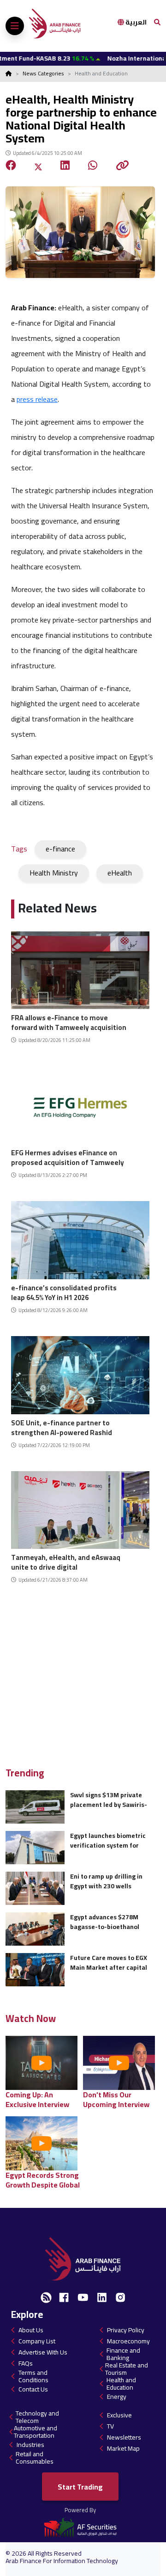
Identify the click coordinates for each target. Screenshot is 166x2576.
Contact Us (33, 2389)
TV (110, 2426)
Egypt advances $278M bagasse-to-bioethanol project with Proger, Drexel (110, 1922)
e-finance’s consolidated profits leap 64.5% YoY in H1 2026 (64, 1291)
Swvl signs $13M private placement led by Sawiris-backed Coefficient (109, 1800)
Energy (117, 2397)
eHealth (120, 873)
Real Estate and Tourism (127, 2369)
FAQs (26, 2363)
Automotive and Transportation (36, 2432)
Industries (30, 2445)
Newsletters (124, 2437)
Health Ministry (54, 873)
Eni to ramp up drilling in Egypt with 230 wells (106, 1881)
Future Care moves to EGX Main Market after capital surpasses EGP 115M (109, 1963)
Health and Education (121, 2384)
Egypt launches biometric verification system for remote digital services (108, 1840)
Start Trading (80, 2487)
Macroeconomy (128, 2341)
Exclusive (119, 2415)
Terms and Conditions (33, 2376)
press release (37, 399)
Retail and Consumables (35, 2458)
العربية (135, 22)
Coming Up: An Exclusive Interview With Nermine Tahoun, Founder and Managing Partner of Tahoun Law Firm (44, 2099)
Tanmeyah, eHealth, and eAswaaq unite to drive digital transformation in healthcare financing (66, 1561)
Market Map (123, 2448)
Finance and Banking (123, 2354)
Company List (37, 2341)
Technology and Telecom (37, 2417)
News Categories (43, 73)
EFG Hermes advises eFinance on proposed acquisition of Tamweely (68, 1156)
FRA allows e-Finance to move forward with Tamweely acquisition (69, 1021)
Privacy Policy (126, 2330)
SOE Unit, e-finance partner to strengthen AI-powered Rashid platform (62, 1427)
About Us (31, 2330)
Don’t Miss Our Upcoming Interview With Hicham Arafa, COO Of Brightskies (116, 2099)
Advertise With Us (43, 2352)
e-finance (60, 849)
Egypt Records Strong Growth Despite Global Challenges (43, 2180)
